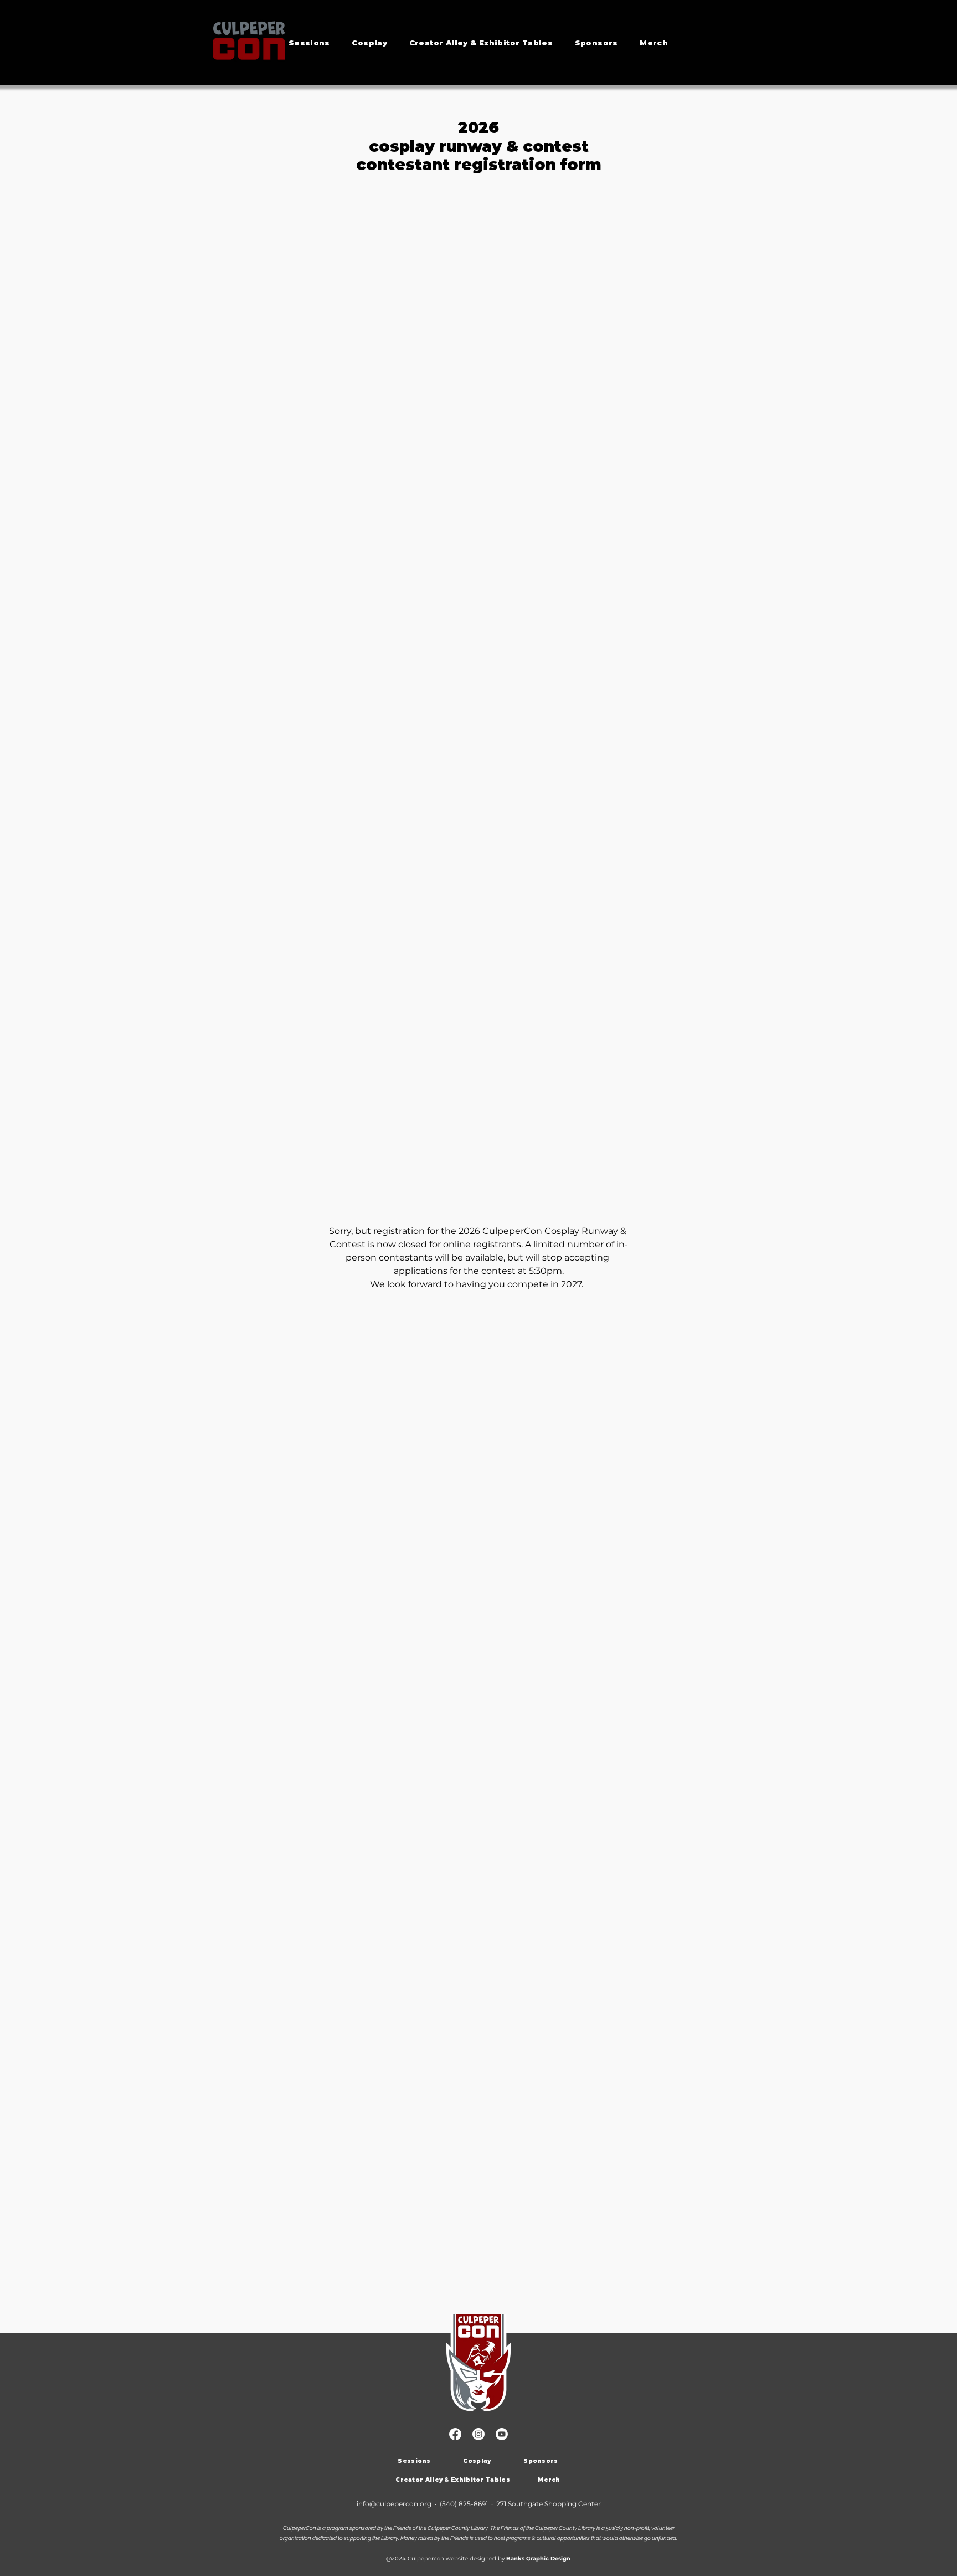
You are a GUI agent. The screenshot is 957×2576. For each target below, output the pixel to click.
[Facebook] (455, 2434)
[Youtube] (502, 2434)
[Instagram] (478, 2434)
